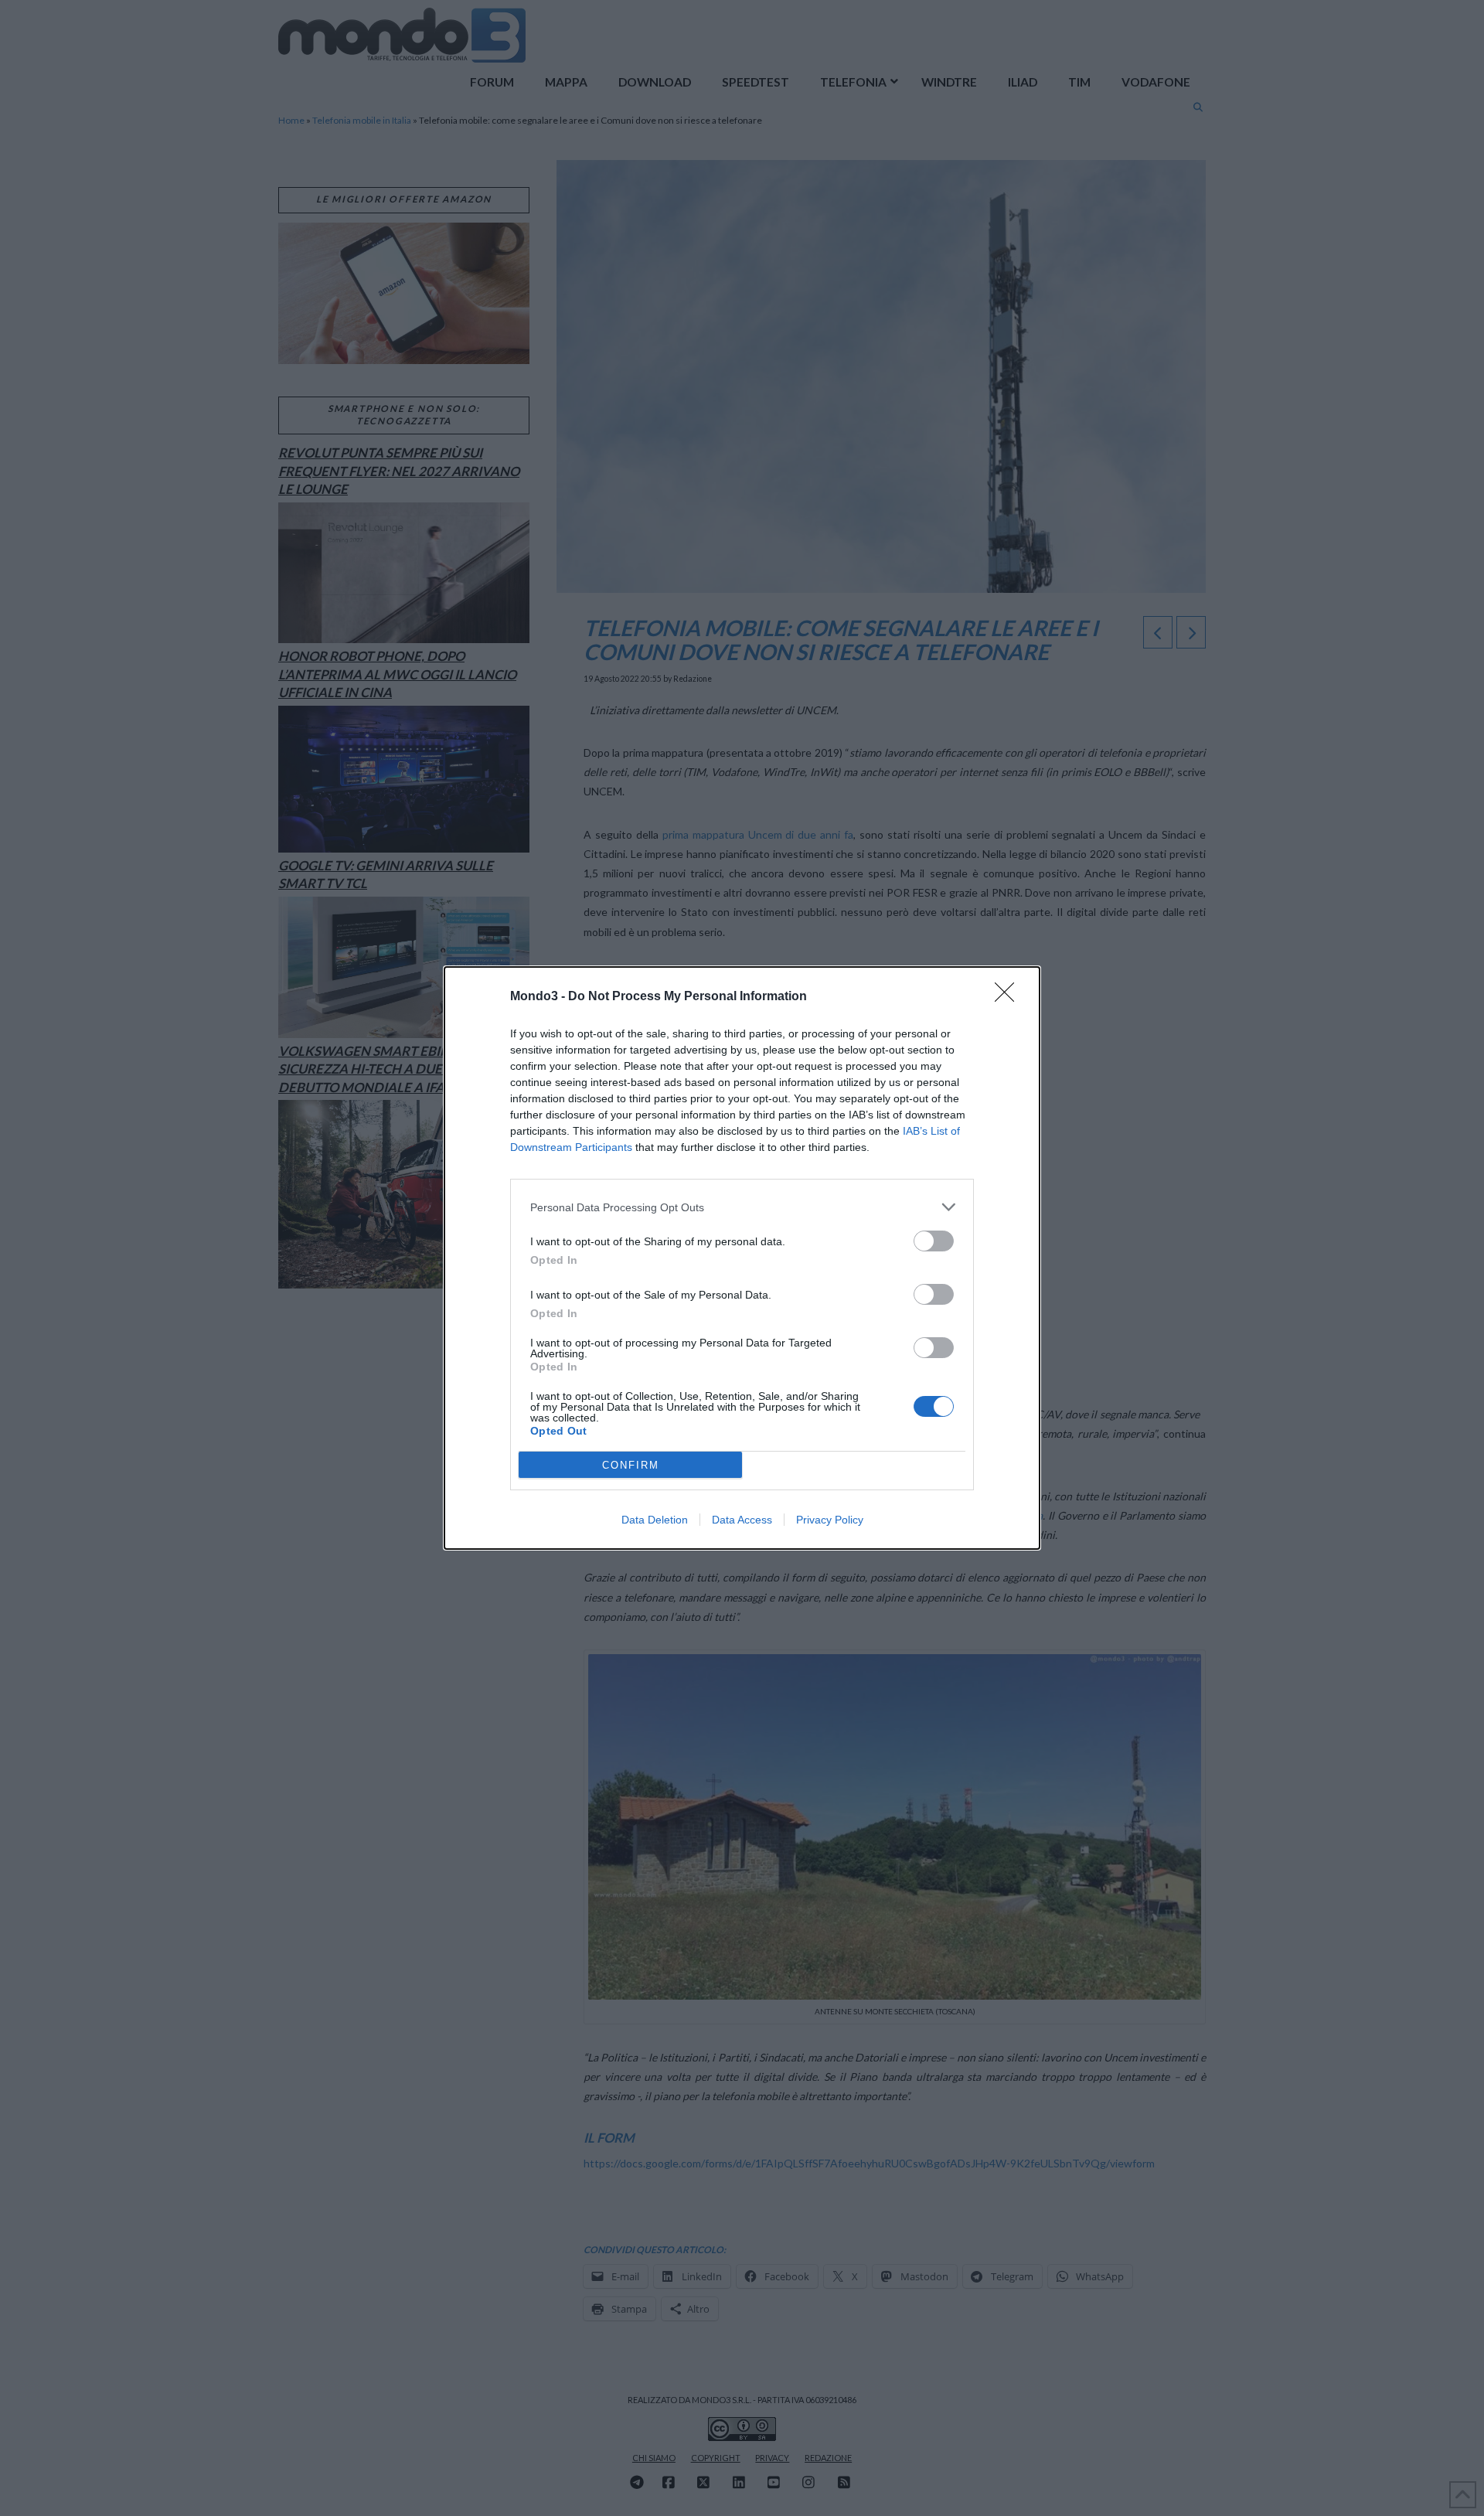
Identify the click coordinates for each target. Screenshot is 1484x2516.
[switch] (934, 1241)
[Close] (1009, 997)
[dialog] (742, 1258)
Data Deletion (655, 1520)
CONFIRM (631, 1465)
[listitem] (742, 1207)
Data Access (742, 1520)
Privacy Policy (830, 1520)
